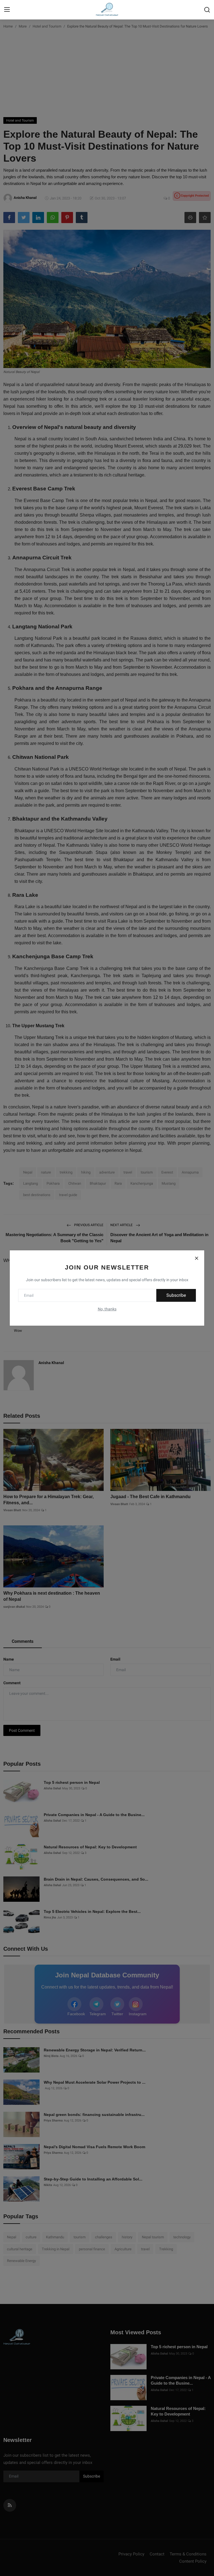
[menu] (7, 10)
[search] (207, 10)
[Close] (196, 1258)
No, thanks (107, 1309)
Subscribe (176, 1295)
